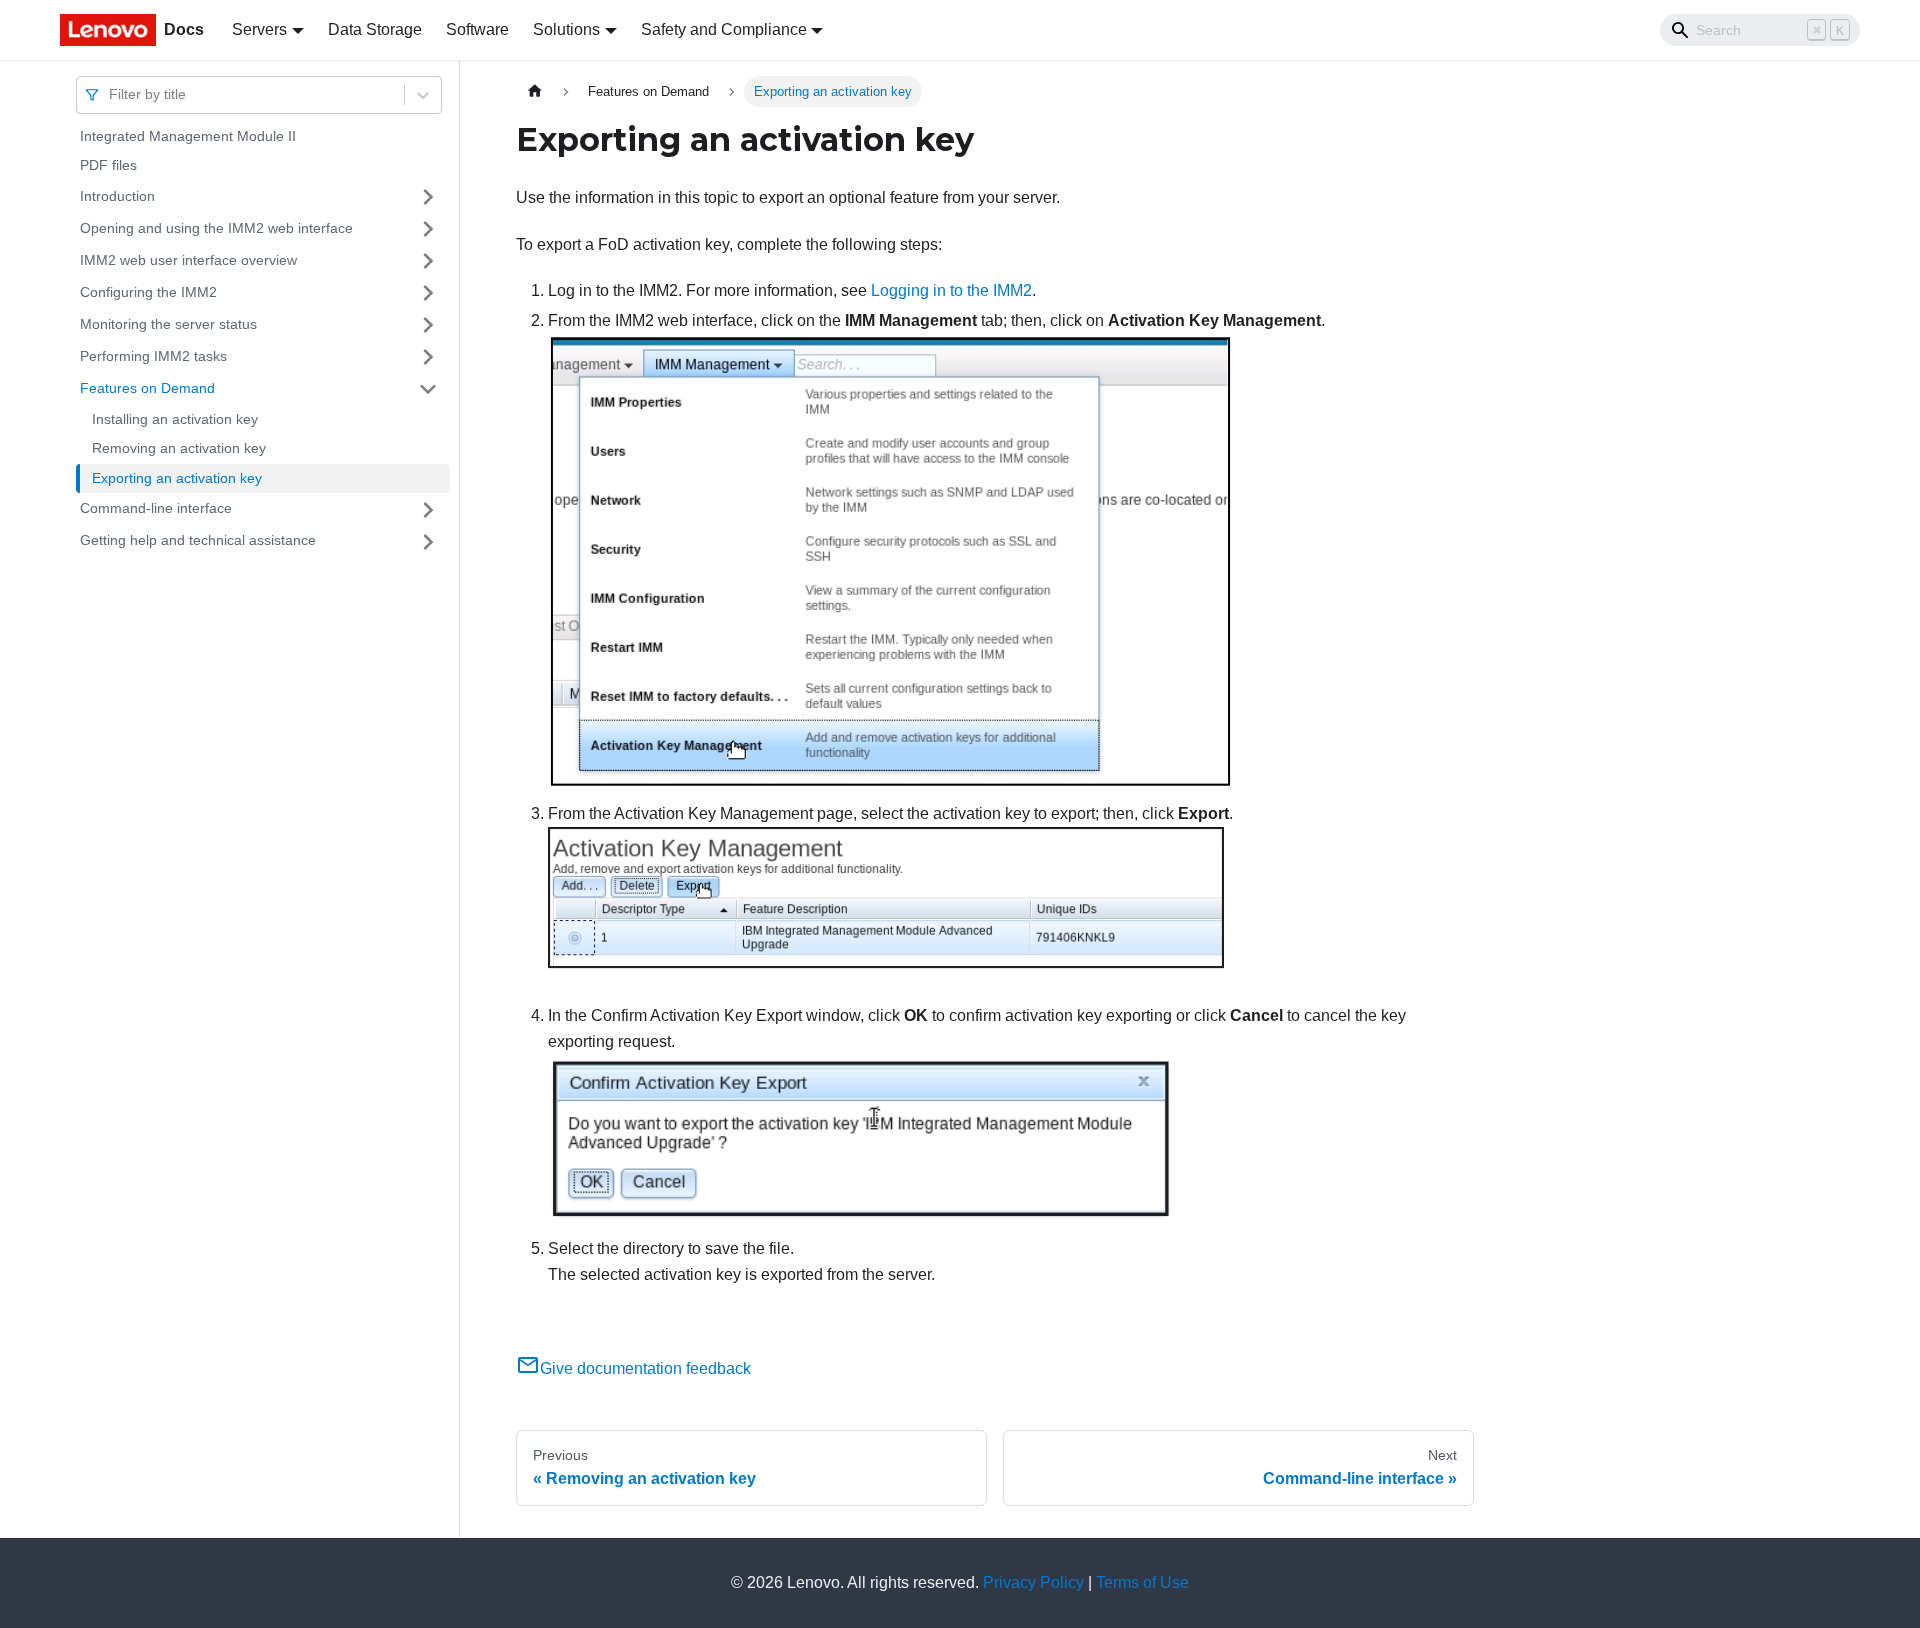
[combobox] (111, 94)
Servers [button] (259, 29)
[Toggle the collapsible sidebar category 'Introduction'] (428, 197)
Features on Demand (147, 388)
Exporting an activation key (177, 478)
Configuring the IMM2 (148, 292)
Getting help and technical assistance (198, 541)
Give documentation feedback (645, 1368)
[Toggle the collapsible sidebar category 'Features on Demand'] (428, 389)
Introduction (117, 196)
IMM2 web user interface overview (188, 260)
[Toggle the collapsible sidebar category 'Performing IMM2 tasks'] (428, 357)
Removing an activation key (179, 449)
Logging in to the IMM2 (951, 290)
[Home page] (535, 91)
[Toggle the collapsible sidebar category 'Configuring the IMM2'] (428, 293)
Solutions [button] (566, 29)
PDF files (108, 166)
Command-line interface (156, 509)
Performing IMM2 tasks (153, 356)
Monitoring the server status (168, 324)
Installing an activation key (175, 419)
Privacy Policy (1033, 1582)
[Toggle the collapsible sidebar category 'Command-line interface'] (428, 510)
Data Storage (375, 29)
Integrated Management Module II (188, 136)
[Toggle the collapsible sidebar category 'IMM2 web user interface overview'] (428, 261)
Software (477, 29)
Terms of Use (1142, 1582)
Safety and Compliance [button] (724, 29)
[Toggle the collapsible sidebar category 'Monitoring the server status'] (428, 325)
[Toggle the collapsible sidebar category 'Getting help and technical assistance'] (428, 542)
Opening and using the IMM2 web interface (216, 228)
